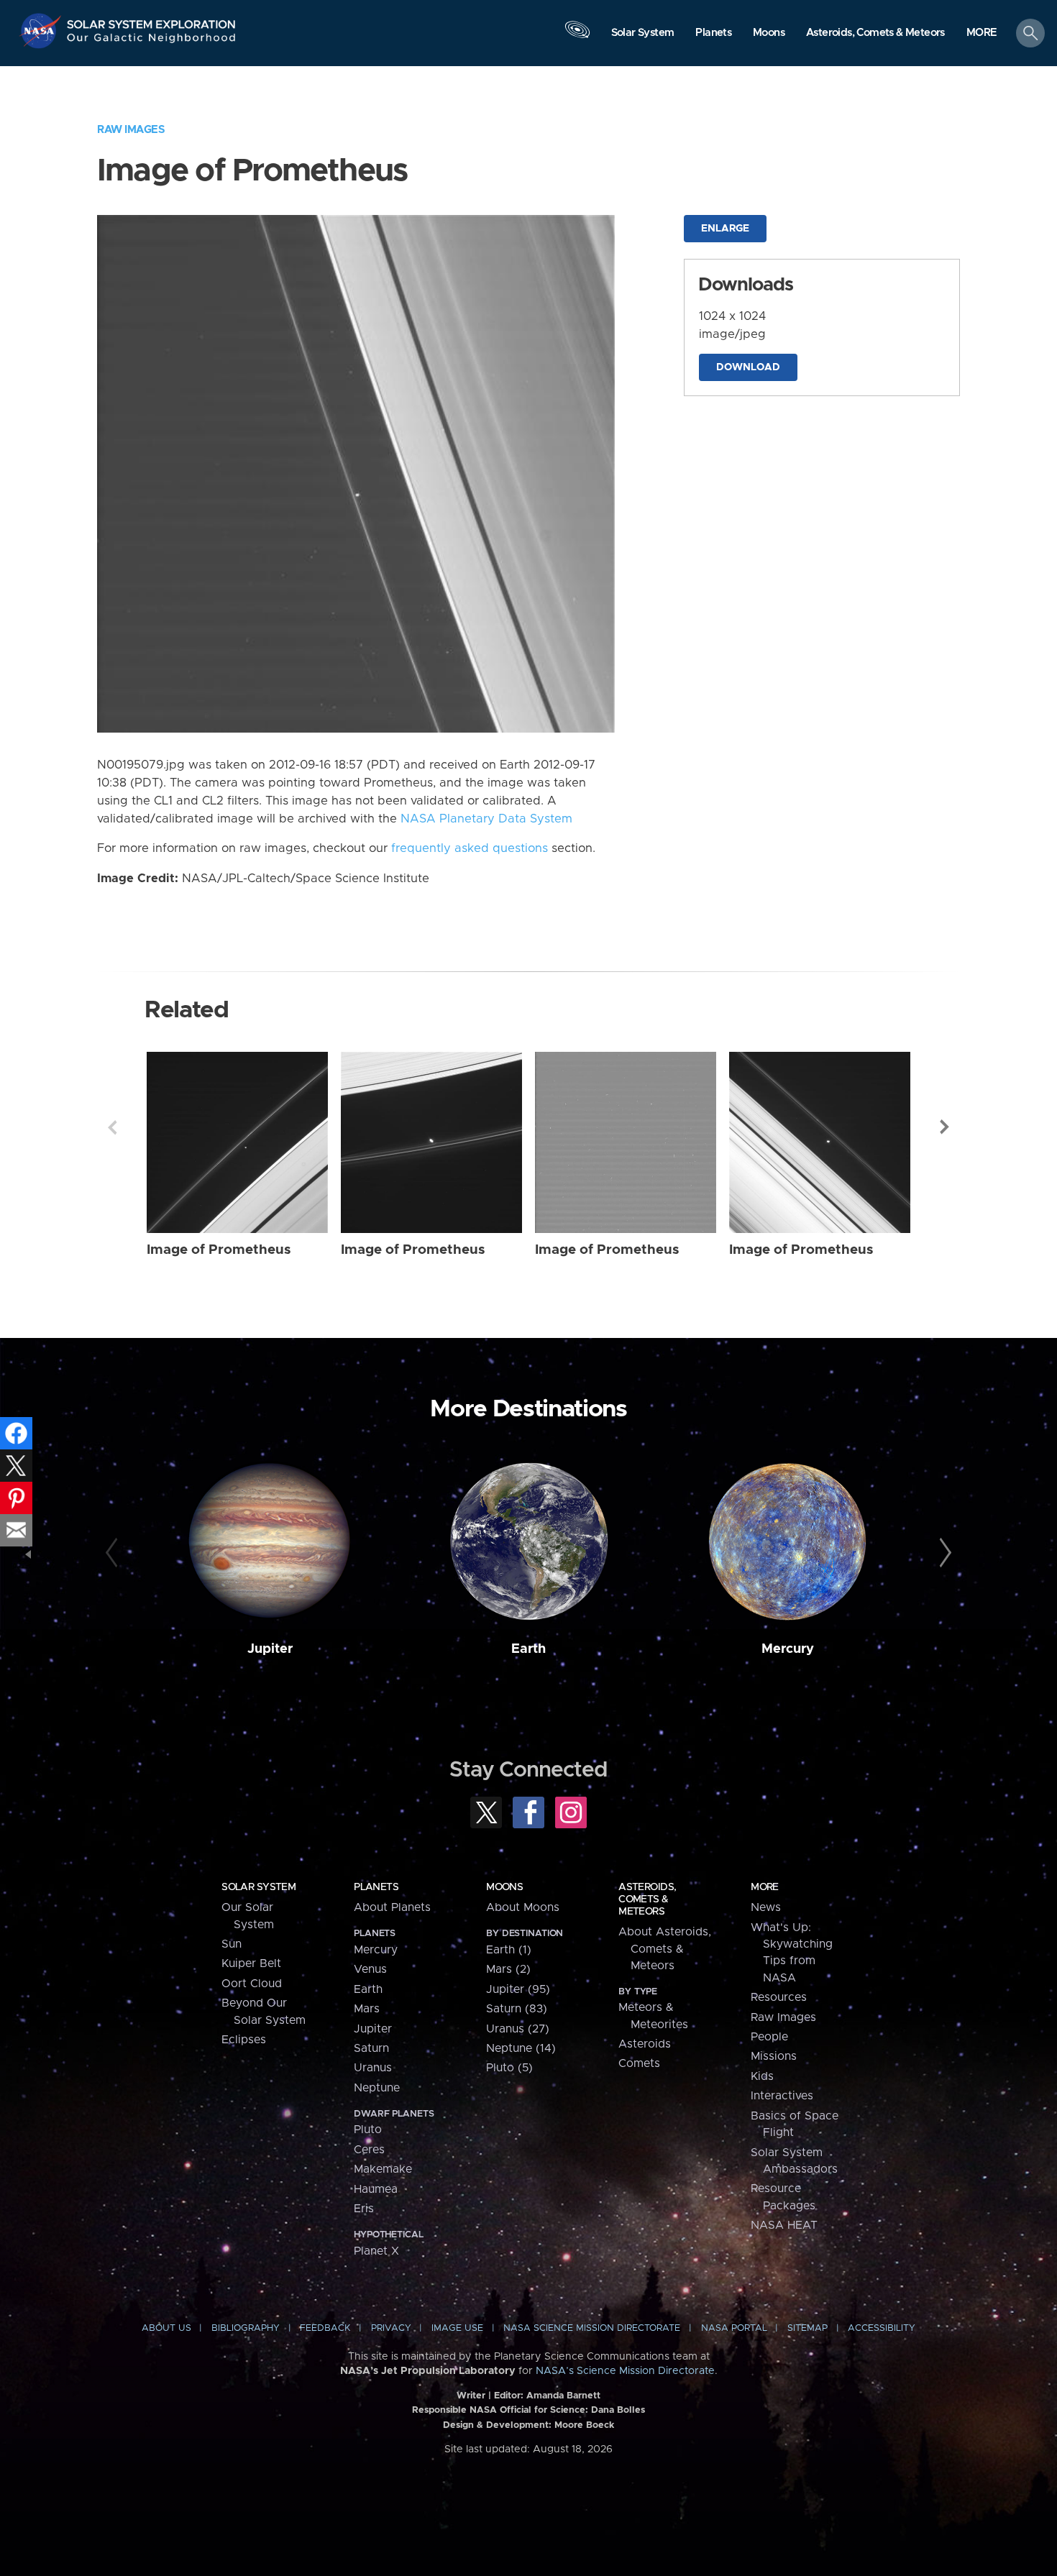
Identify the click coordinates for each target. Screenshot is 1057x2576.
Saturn (371, 2048)
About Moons (523, 1907)
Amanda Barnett (563, 2396)
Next (945, 1127)
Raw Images (131, 130)
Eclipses (244, 2040)
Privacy (391, 2328)
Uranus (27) (518, 2029)
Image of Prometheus (219, 1250)
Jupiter (270, 1649)
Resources (779, 1997)
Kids (762, 2076)
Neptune (377, 2088)
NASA (42, 31)
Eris (364, 2209)
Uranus (373, 2068)
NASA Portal (734, 2328)
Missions (774, 2056)
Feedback (325, 2328)
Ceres (369, 2150)
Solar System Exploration (152, 20)
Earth (528, 1649)
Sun (232, 1944)
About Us (166, 2328)
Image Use (457, 2328)
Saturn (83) (517, 2009)
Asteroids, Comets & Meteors (647, 1899)
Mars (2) (508, 1969)
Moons (504, 1887)
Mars (367, 2009)
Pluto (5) (509, 2068)
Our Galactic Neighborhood (152, 41)
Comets (639, 2063)
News (766, 1907)
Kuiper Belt (251, 1963)
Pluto (368, 2130)
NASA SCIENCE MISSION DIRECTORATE (592, 2328)
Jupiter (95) (518, 1989)
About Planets (392, 1907)
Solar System (258, 1887)
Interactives (782, 2096)
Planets (376, 1887)
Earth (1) (509, 1950)
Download (748, 367)
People (769, 2037)
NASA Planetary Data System (486, 819)
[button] (982, 34)
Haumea (376, 2189)
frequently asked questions (470, 848)
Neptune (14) (521, 2048)
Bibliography (246, 2328)
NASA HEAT (784, 2225)
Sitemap (807, 2328)
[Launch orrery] (577, 37)
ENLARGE (725, 229)
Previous (112, 1127)
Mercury (788, 1649)
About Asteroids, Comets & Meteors (665, 1949)
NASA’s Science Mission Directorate (625, 2371)
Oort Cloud (252, 1984)
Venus (370, 1969)
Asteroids (645, 2044)
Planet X (376, 2251)
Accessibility (882, 2328)
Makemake (383, 2169)
